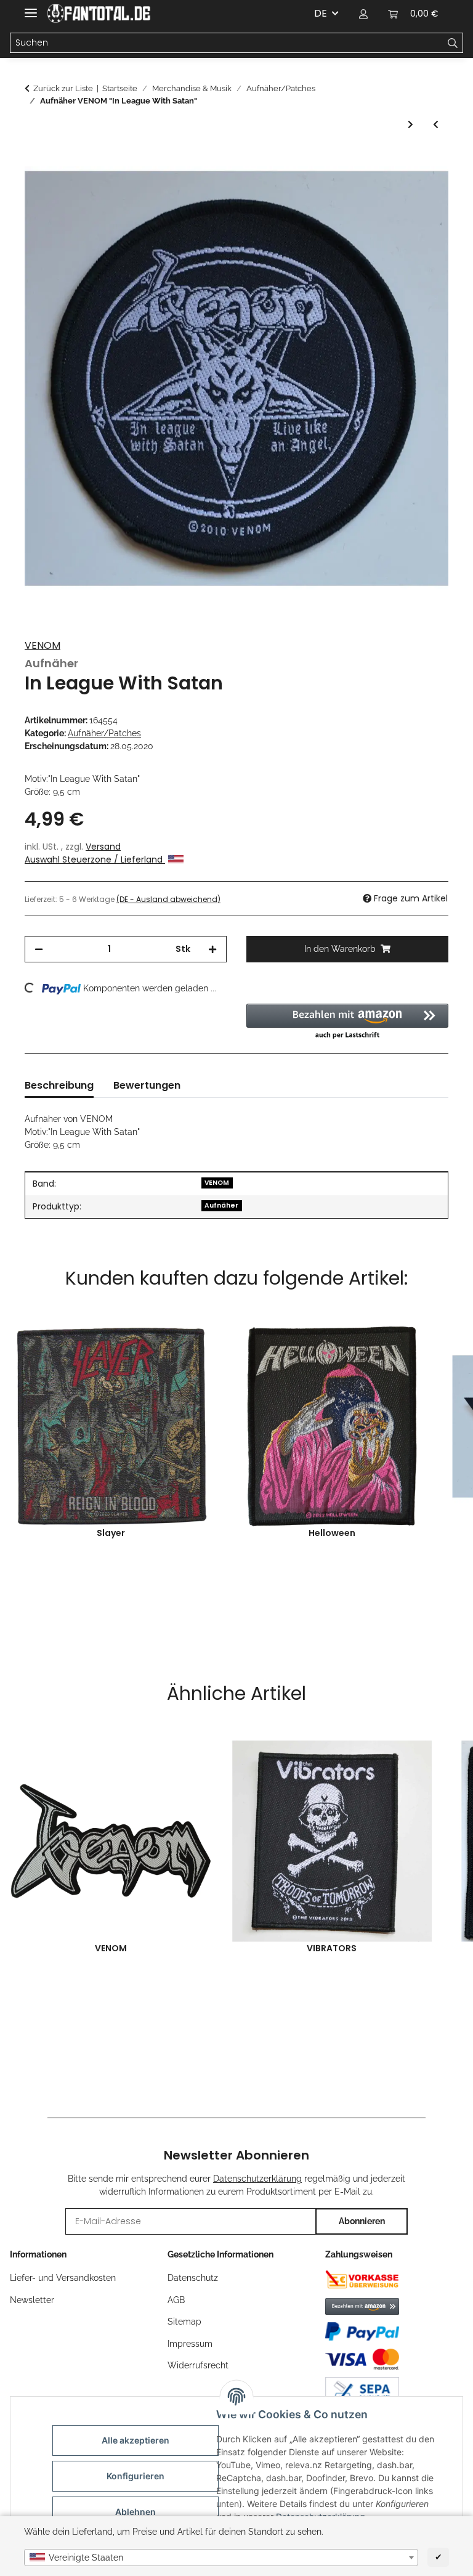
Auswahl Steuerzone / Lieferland (95, 859)
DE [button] (321, 13)
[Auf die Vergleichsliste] (422, 190)
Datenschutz (193, 2278)
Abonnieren (362, 2221)
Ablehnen (135, 2512)
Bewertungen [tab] (147, 1085)
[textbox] (221, 2558)
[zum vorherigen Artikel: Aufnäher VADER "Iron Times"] (436, 125)
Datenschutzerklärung (257, 2179)
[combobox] (221, 2558)
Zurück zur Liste (63, 88)
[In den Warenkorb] (34, 160)
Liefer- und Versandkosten (63, 2278)
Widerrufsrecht (198, 2365)
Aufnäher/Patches (104, 733)
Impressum (190, 2344)
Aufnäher (221, 1205)
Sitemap (184, 2322)
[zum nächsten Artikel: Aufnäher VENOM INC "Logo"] (410, 125)
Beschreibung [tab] (59, 1085)
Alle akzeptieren (135, 2440)
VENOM (42, 645)
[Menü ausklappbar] (31, 8)
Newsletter (32, 2300)
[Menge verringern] (39, 949)
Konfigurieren (135, 2476)
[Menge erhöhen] (212, 949)
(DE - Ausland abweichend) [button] (168, 899)
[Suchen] (453, 43)
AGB (176, 2300)
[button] (363, 14)
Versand (103, 847)
